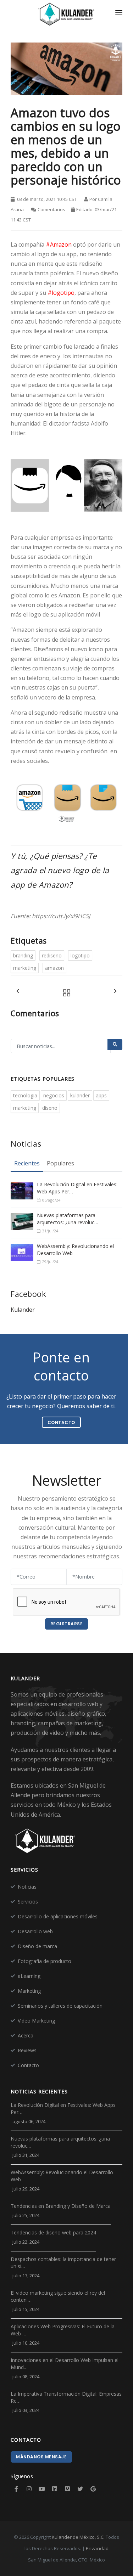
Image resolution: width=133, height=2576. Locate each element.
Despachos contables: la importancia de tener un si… (63, 2263)
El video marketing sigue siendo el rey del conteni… (58, 2296)
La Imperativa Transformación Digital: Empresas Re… (66, 2397)
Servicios (28, 1902)
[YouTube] (42, 2489)
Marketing (29, 1991)
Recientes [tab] (27, 1163)
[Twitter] (80, 2489)
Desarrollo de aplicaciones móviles (58, 1916)
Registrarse (67, 1624)
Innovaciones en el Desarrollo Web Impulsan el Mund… (65, 2364)
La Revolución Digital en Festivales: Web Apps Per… (77, 1188)
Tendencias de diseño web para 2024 (53, 2232)
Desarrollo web (35, 1931)
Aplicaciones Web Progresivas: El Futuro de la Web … (63, 2330)
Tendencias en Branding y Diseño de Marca (61, 2206)
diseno (50, 1108)
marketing (25, 968)
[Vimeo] (67, 2489)
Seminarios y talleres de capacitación (60, 2006)
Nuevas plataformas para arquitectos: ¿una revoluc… (68, 1219)
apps (101, 1095)
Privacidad (97, 2548)
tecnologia (25, 1095)
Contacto (28, 2065)
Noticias (27, 1887)
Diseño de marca (37, 1946)
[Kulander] (66, 15)
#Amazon (59, 244)
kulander (80, 1095)
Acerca (26, 2035)
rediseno (52, 955)
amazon (54, 968)
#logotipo (61, 293)
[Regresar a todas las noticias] (65, 993)
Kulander (23, 1310)
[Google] (93, 2489)
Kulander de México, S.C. (78, 2537)
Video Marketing (36, 2021)
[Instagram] (29, 2489)
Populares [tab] (60, 1163)
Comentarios (51, 209)
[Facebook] (16, 2489)
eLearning (29, 1976)
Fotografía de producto (45, 1961)
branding (23, 955)
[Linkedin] (55, 2489)
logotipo (80, 955)
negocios (54, 1095)
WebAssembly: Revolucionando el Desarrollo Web (75, 1250)
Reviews (27, 2050)
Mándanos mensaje (41, 2457)
